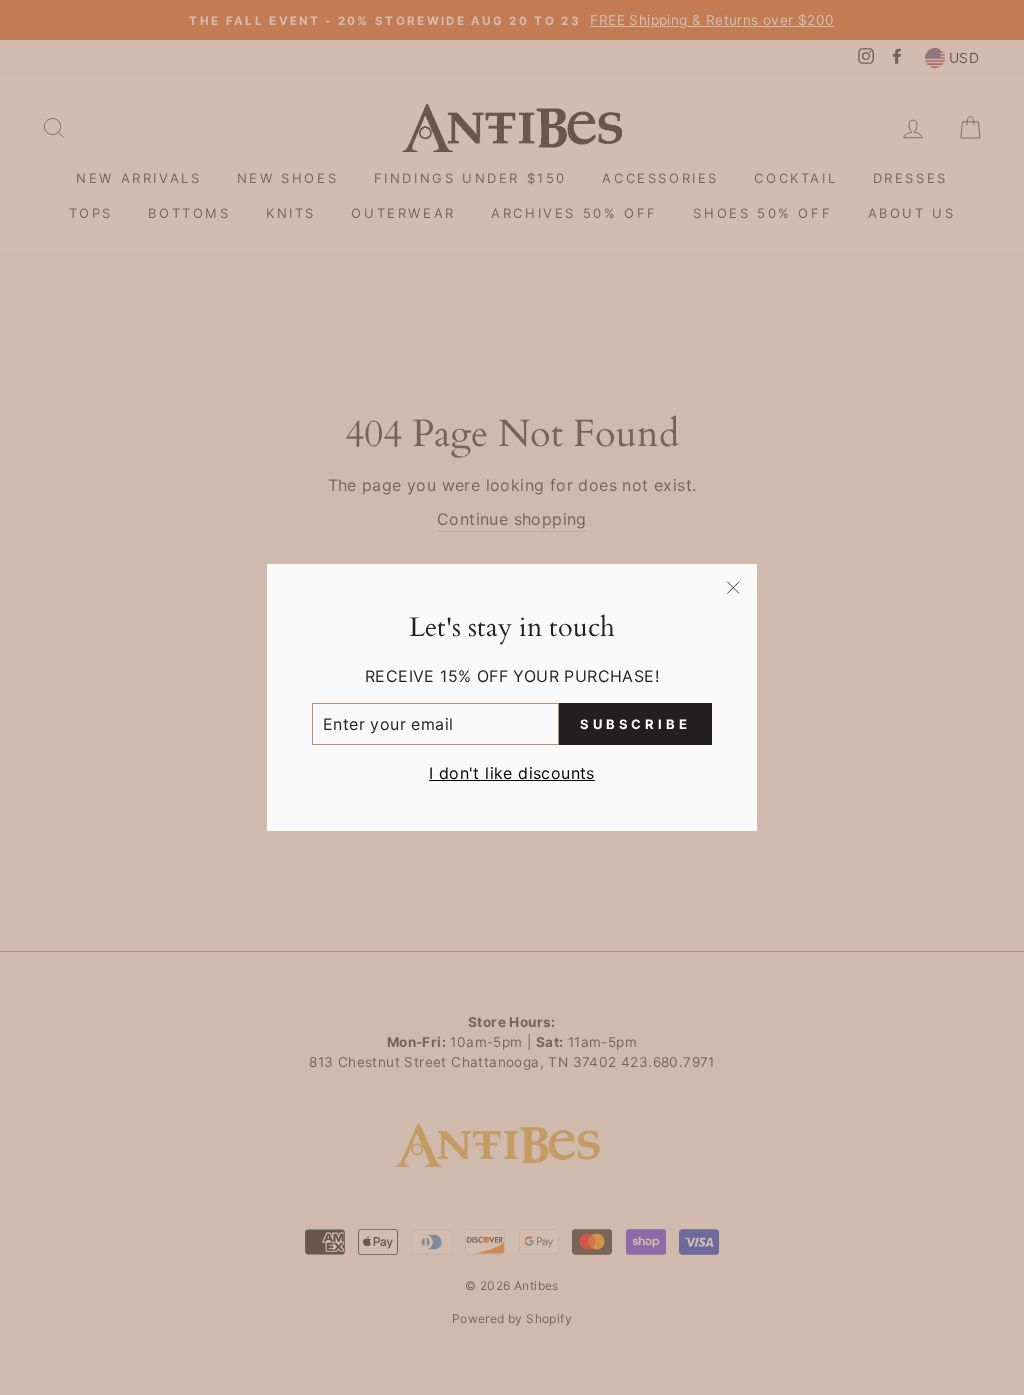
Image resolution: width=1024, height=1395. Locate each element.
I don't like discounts (512, 773)
